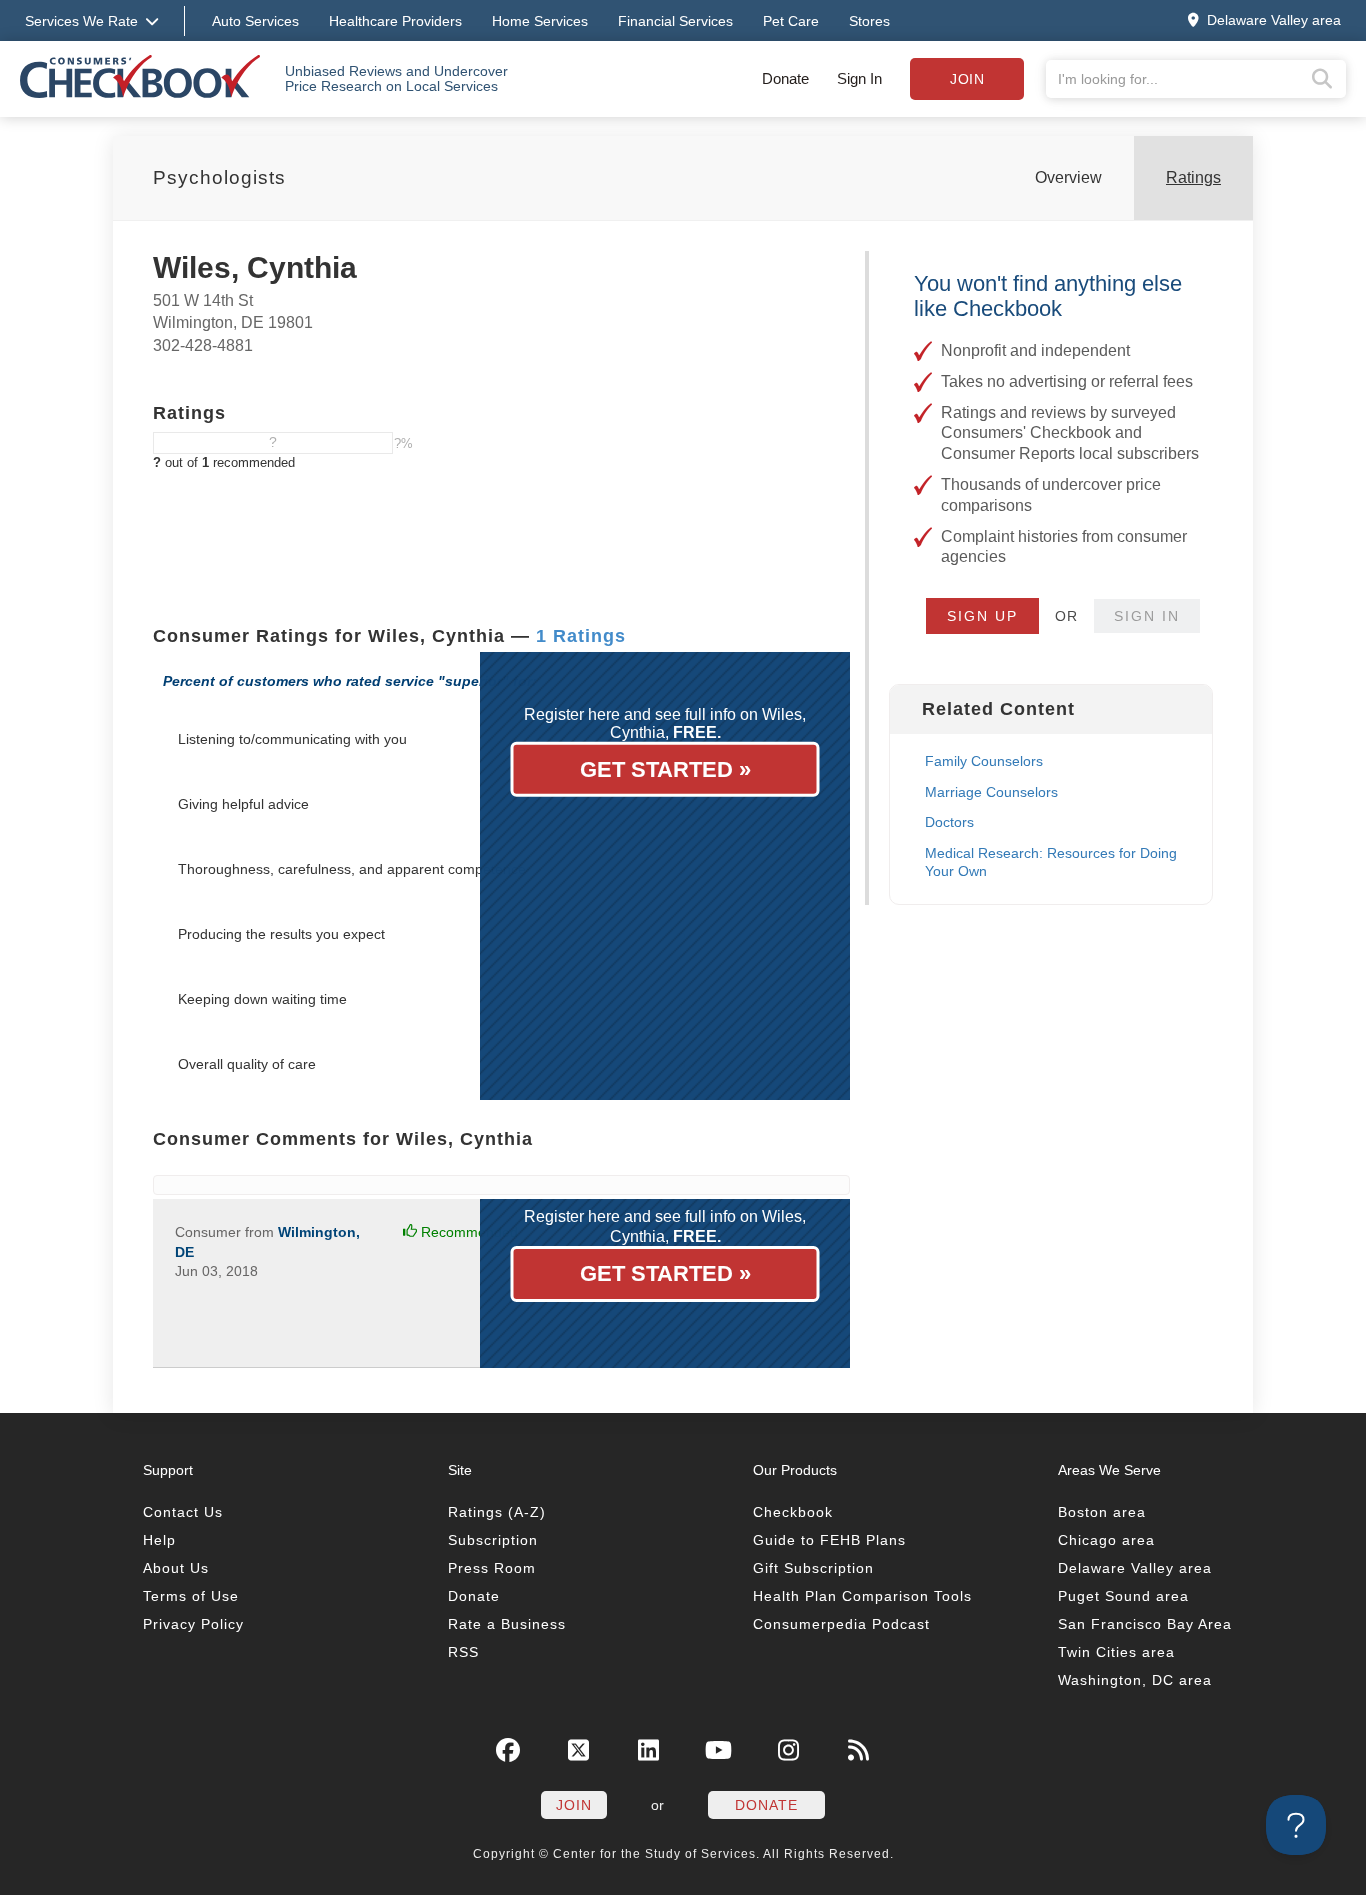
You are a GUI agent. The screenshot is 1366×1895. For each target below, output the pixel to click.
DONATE (766, 1805)
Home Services (540, 21)
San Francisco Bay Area (1145, 1624)
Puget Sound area (1123, 1596)
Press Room (492, 1568)
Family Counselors (984, 761)
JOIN (574, 1805)
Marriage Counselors (991, 792)
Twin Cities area (1116, 1652)
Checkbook (793, 1512)
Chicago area (1106, 1540)
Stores (869, 21)
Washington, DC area (1135, 1680)
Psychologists (219, 177)
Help (159, 1540)
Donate (785, 78)
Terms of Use (191, 1596)
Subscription (493, 1540)
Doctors (949, 822)
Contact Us (183, 1512)
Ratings (1193, 177)
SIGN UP (982, 616)
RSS (463, 1652)
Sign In (859, 78)
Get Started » (665, 769)
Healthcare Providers (395, 21)
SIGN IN (1147, 616)
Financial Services (675, 21)
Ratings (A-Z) (497, 1512)
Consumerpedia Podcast (841, 1624)
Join (967, 79)
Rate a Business (507, 1624)
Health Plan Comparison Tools (862, 1596)
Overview (1068, 177)
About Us (176, 1568)
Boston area (1102, 1512)
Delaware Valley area (1135, 1568)
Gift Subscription (813, 1568)
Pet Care (791, 21)
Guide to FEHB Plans (829, 1540)
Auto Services (255, 21)
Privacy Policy (193, 1624)
